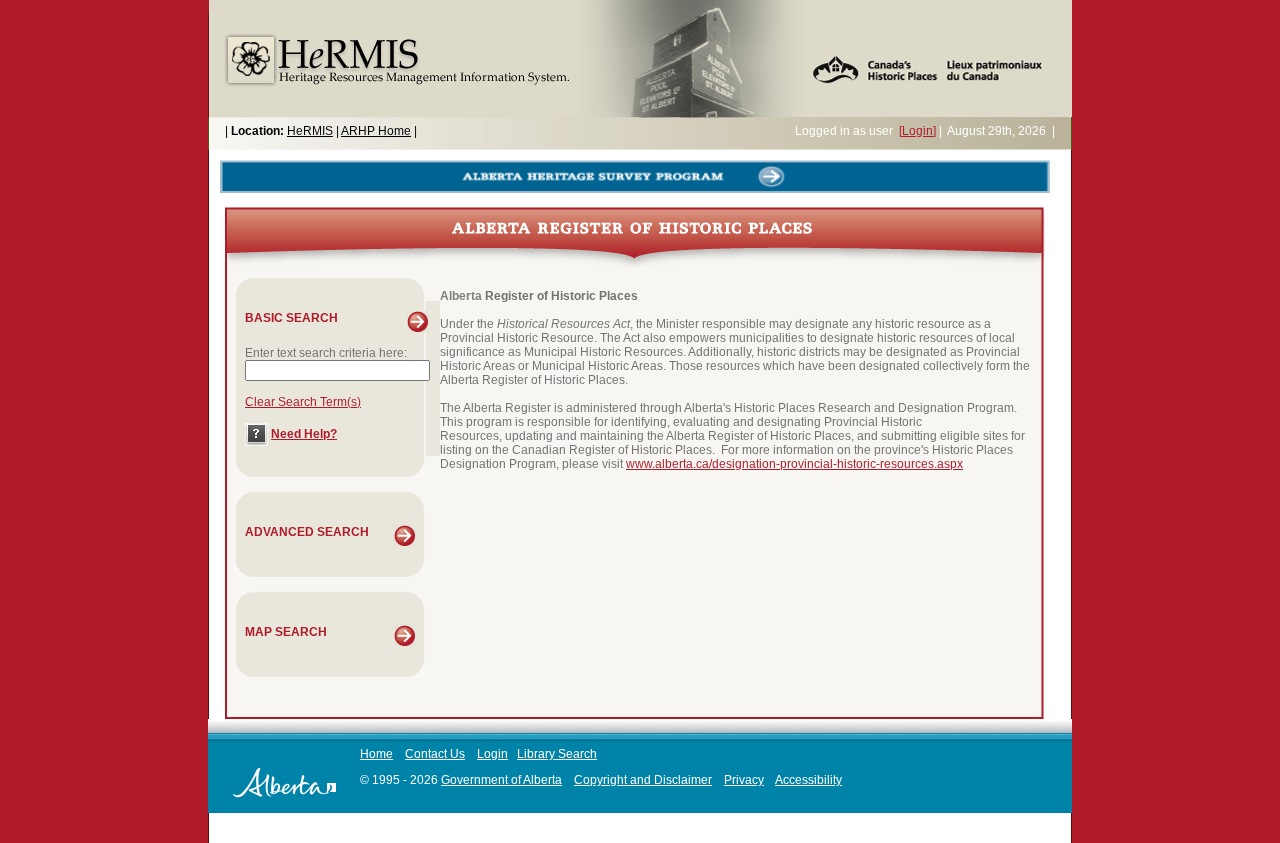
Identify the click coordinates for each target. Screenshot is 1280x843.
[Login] (917, 131)
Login (492, 754)
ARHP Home (376, 131)
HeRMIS (310, 131)
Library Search (557, 754)
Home (376, 754)
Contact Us (435, 754)
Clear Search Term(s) (303, 402)
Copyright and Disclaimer (643, 780)
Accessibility (808, 780)
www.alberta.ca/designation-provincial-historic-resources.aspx (794, 464)
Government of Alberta (501, 780)
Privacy (744, 780)
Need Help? (304, 434)
